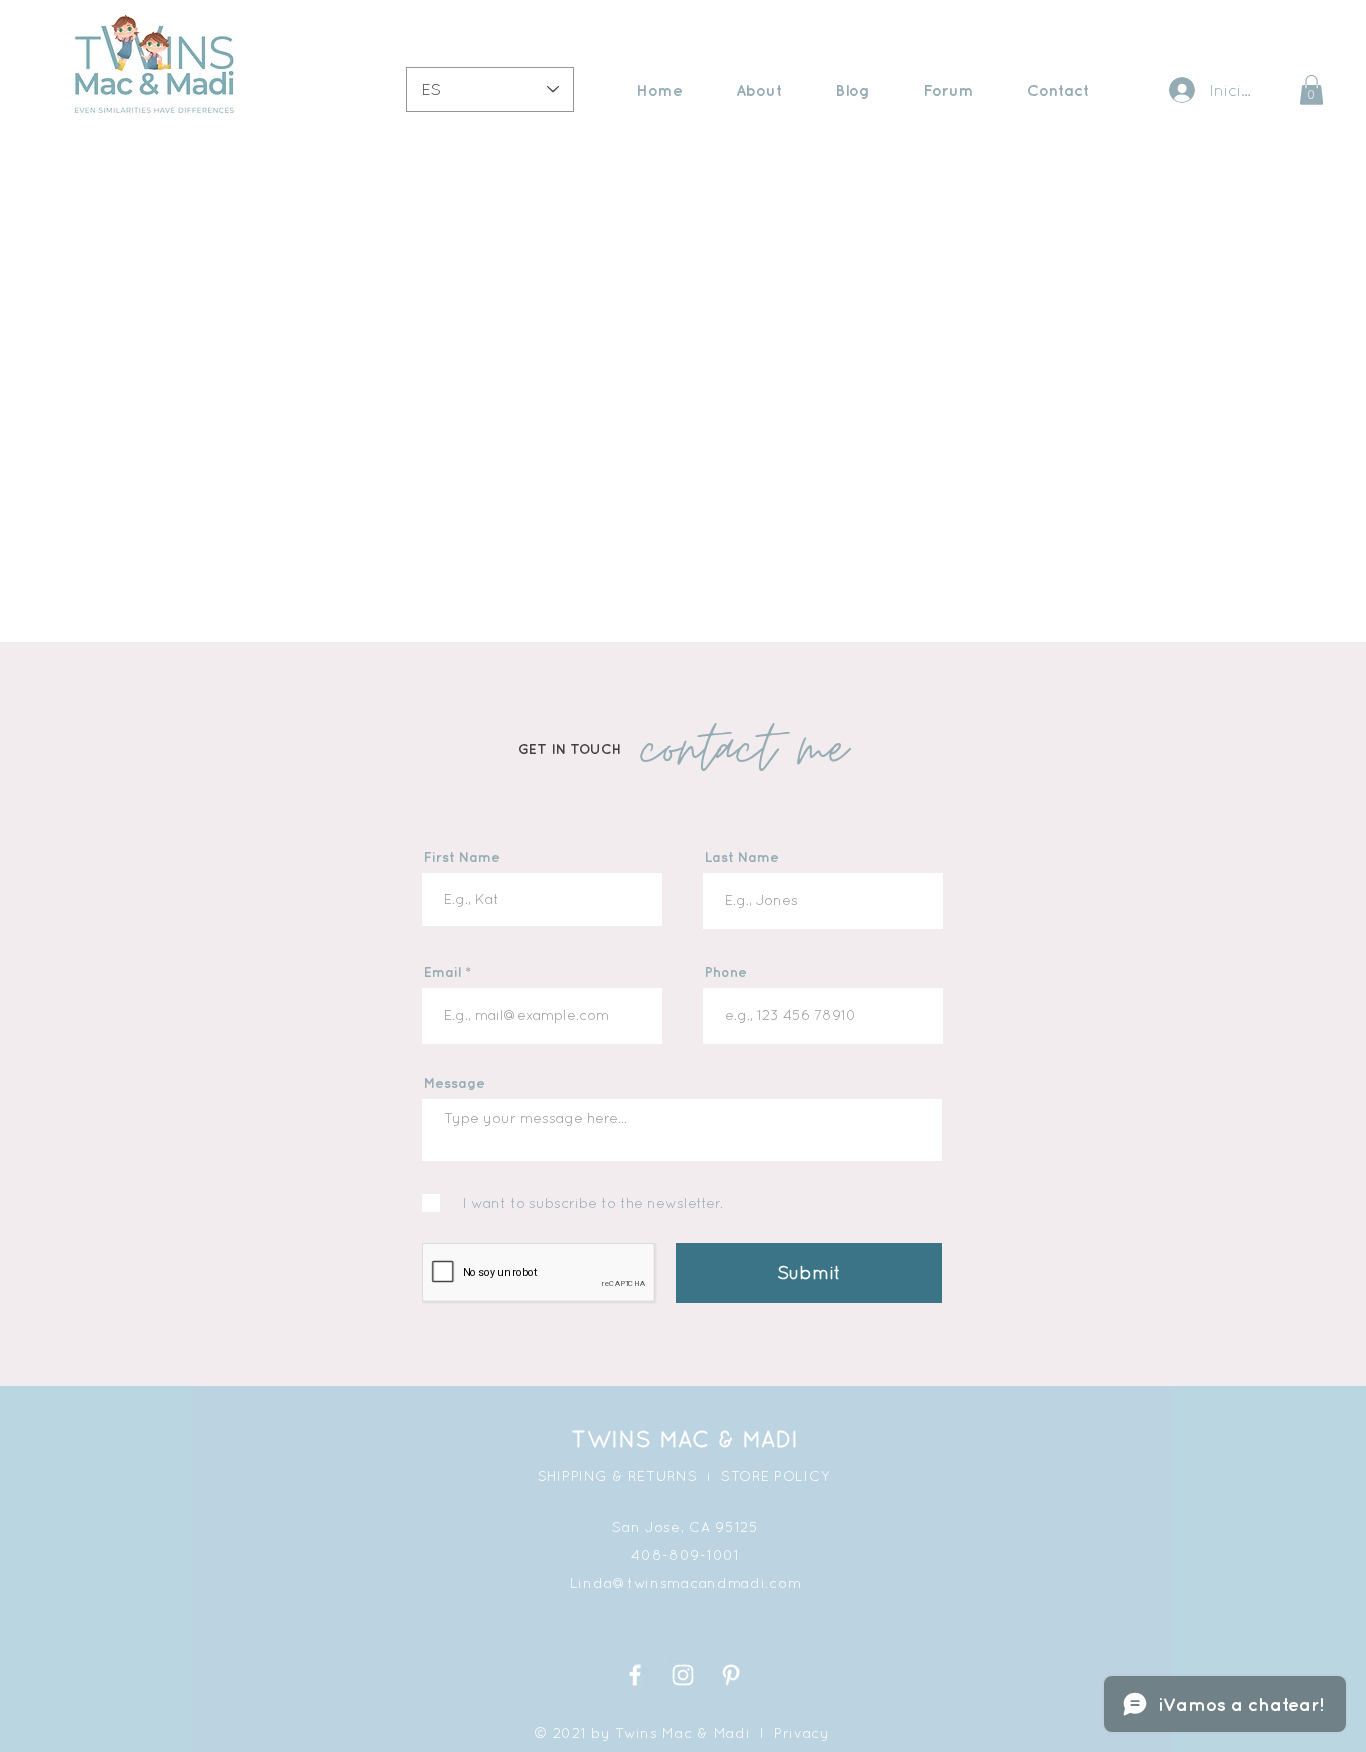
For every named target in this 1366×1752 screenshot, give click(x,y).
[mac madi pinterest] (731, 1675)
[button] (1311, 90)
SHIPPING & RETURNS (618, 1476)
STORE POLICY (775, 1476)
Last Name (742, 857)
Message (454, 1083)
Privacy (802, 1733)
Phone (726, 972)
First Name (462, 857)
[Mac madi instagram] (683, 1675)
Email (442, 972)
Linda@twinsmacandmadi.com (686, 1583)
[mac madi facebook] (635, 1675)
